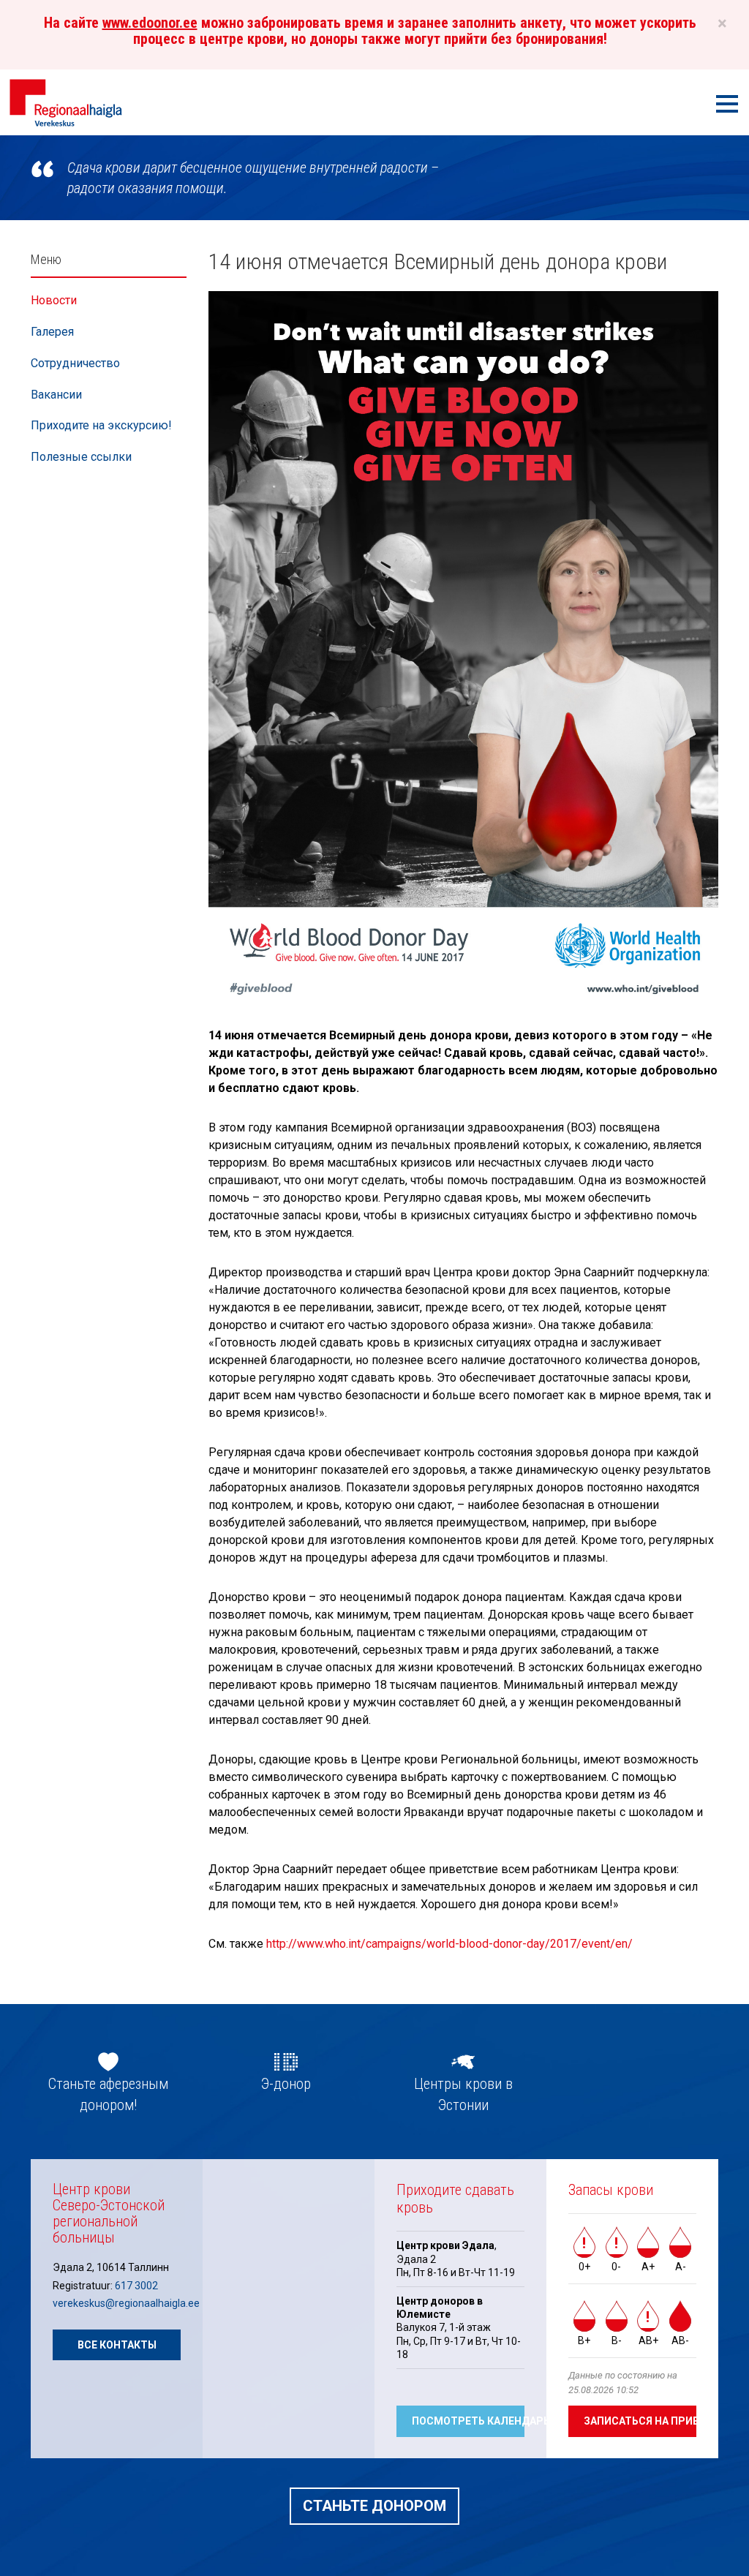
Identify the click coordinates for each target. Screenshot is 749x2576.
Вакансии (56, 395)
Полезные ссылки (81, 457)
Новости (54, 300)
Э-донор (286, 2084)
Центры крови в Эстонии (463, 2094)
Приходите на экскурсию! (101, 425)
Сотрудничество (75, 363)
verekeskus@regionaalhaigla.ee (126, 2303)
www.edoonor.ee (150, 23)
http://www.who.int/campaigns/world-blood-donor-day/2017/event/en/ (449, 1944)
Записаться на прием (640, 2421)
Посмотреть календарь (468, 2421)
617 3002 (136, 2286)
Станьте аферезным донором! (108, 2094)
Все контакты (117, 2345)
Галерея (52, 332)
